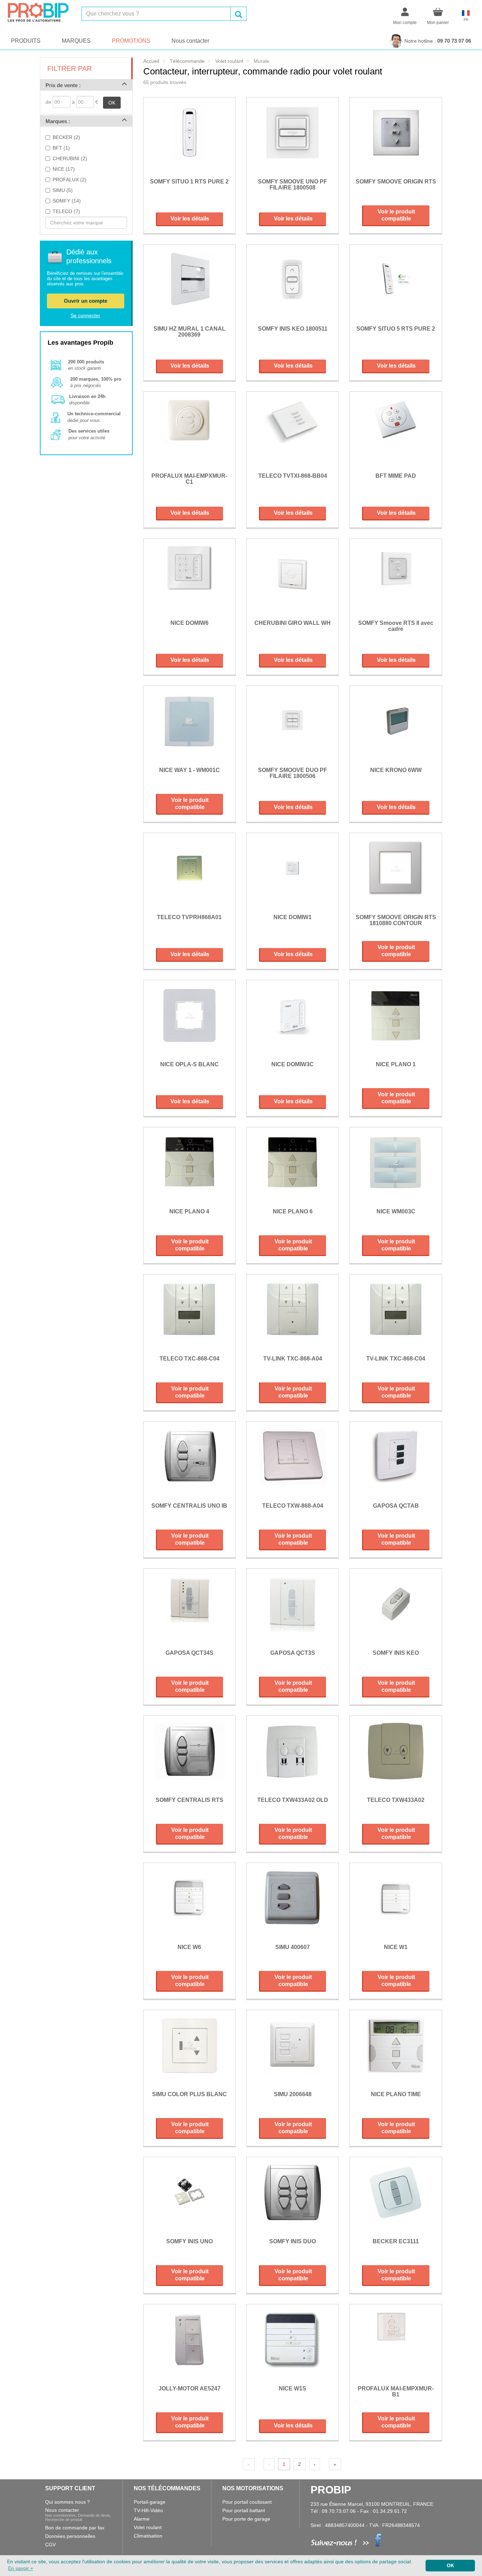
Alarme (142, 2519)
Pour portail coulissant (247, 2502)
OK (112, 103)
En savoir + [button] (21, 2568)
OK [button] (450, 2565)
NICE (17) (64, 169)
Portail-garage (150, 2502)
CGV (50, 2545)
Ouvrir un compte (86, 301)
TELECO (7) (66, 211)
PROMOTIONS (131, 41)
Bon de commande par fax (75, 2528)
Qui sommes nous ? (68, 2502)
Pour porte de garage (246, 2519)
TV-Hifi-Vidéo (148, 2510)
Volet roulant (148, 2527)
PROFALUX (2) (70, 180)
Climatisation (148, 2536)
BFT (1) (61, 148)
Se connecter (85, 315)
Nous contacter (190, 41)
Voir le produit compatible (396, 215)
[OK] (239, 14)
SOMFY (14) (67, 201)
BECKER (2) (66, 137)
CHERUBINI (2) (70, 158)
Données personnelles (70, 2536)
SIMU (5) (63, 190)
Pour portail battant (244, 2510)
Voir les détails (190, 219)
